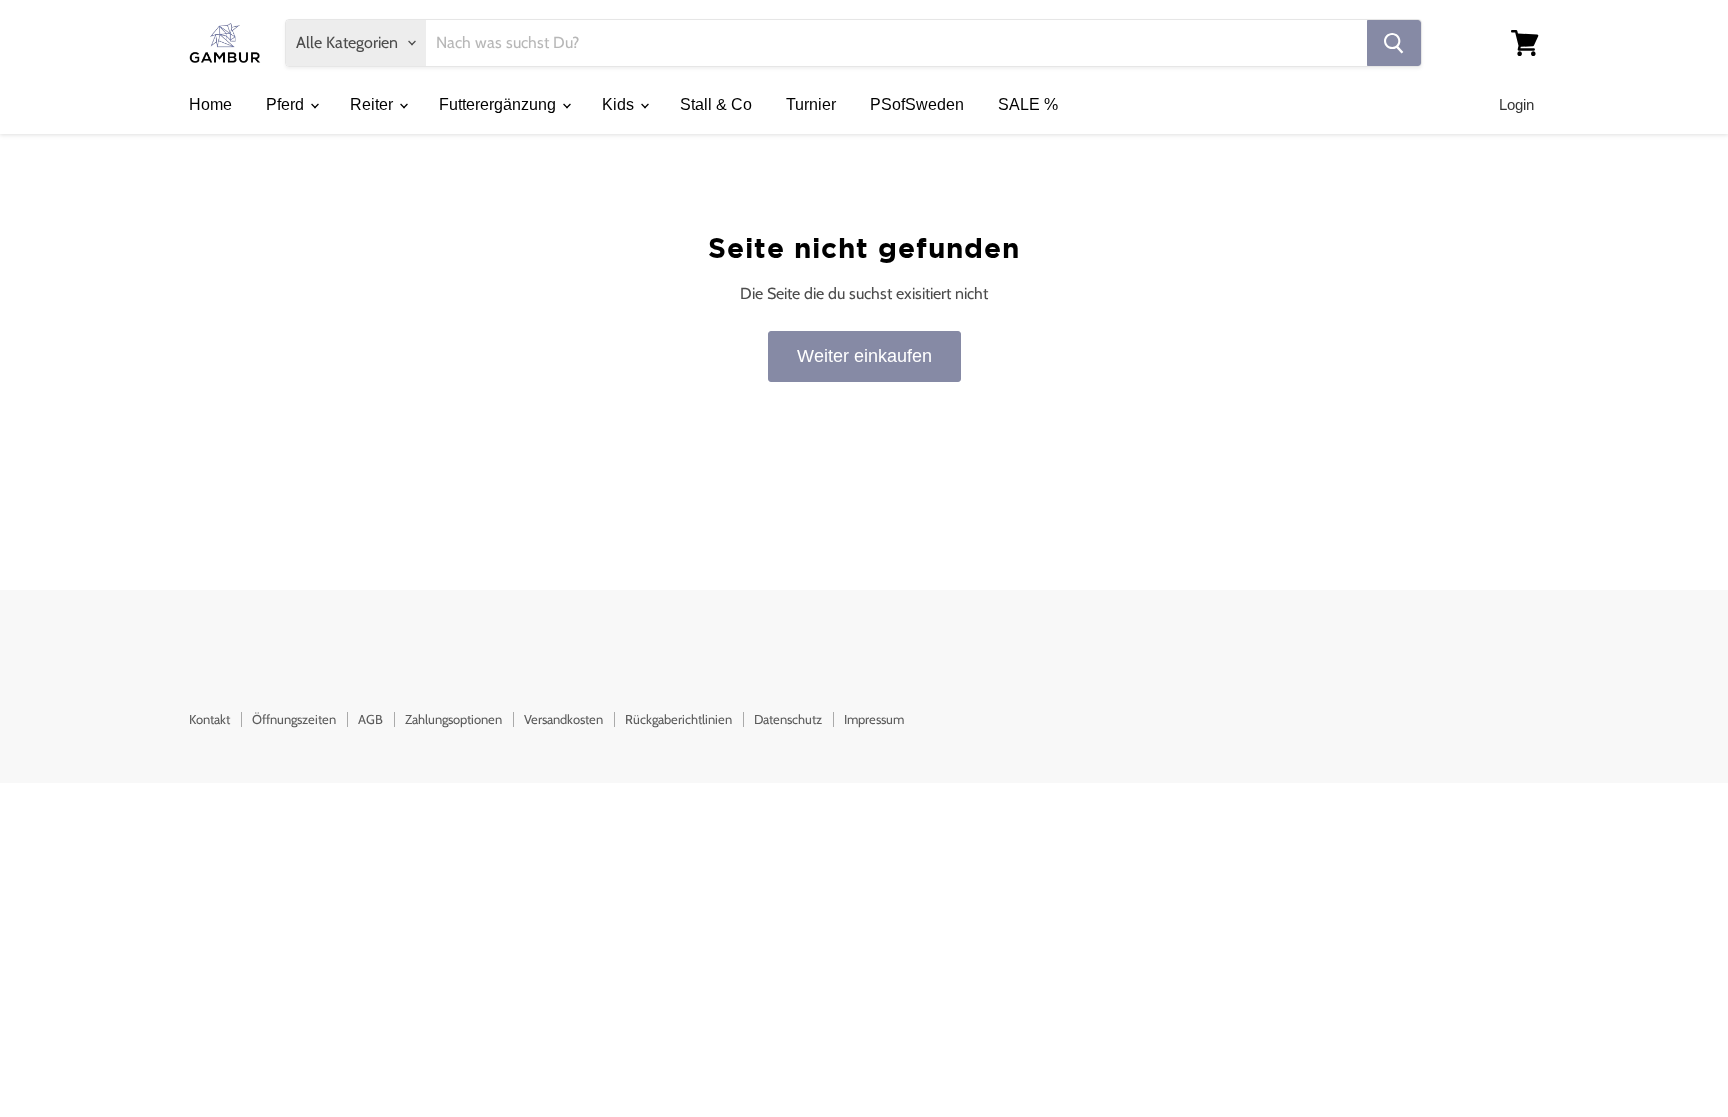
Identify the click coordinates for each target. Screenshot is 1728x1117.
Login (1516, 104)
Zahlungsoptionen (453, 719)
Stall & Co (716, 104)
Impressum (874, 719)
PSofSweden (917, 104)
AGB (370, 719)
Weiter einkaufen (864, 356)
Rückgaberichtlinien (678, 719)
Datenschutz (788, 719)
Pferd (287, 104)
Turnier (811, 104)
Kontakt (209, 719)
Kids (620, 104)
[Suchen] (1394, 43)
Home (210, 104)
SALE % (1028, 104)
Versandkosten (563, 719)
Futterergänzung (499, 104)
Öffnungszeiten (294, 719)
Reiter (373, 104)
